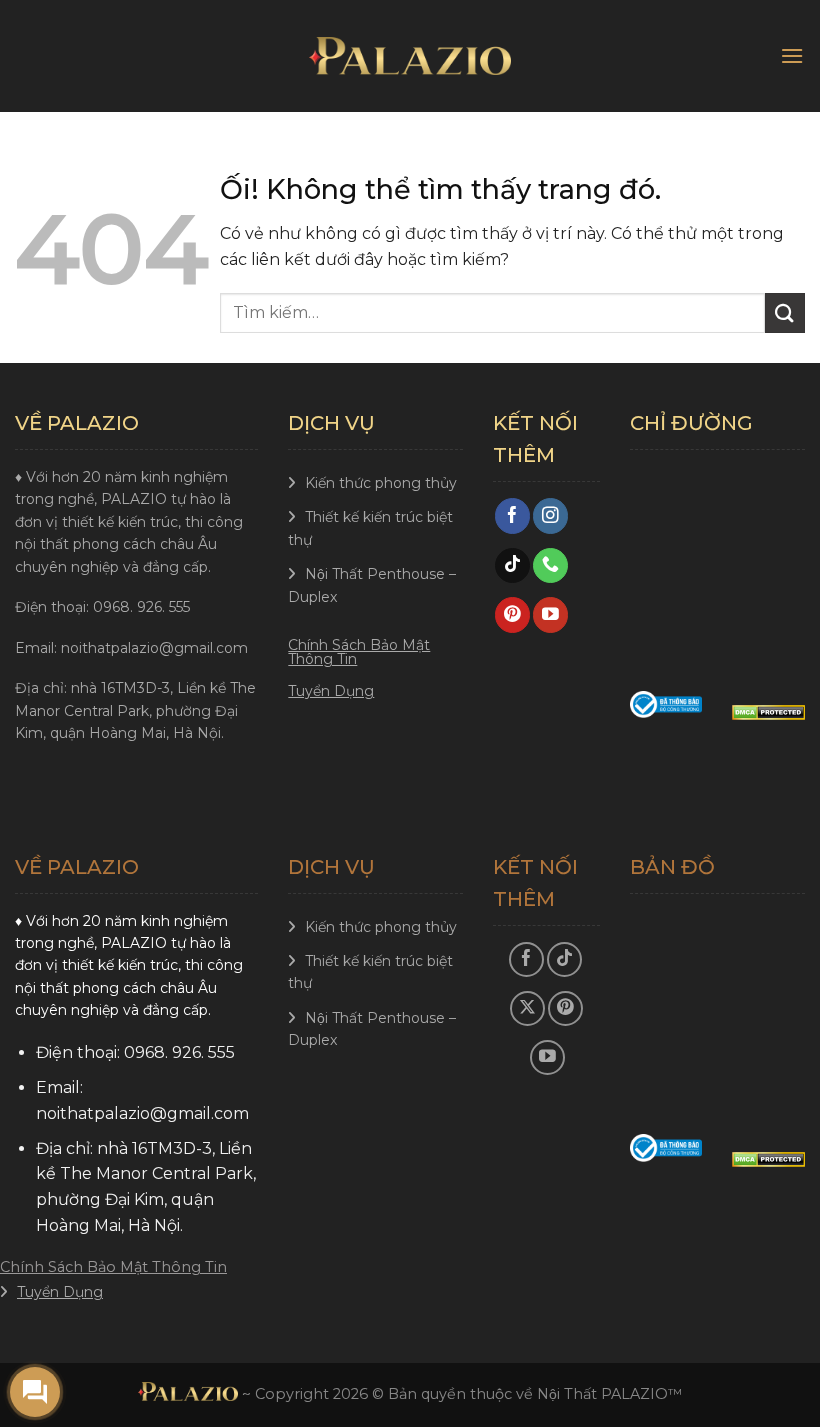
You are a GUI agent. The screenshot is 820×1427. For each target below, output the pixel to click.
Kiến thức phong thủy (381, 483)
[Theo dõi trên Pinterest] (512, 615)
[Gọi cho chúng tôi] (550, 566)
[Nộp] (785, 312)
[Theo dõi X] (527, 1008)
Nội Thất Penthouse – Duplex (372, 585)
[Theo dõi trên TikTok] (512, 566)
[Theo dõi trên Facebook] (512, 516)
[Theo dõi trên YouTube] (550, 615)
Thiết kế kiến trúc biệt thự (370, 528)
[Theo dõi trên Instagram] (550, 516)
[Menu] (792, 55)
